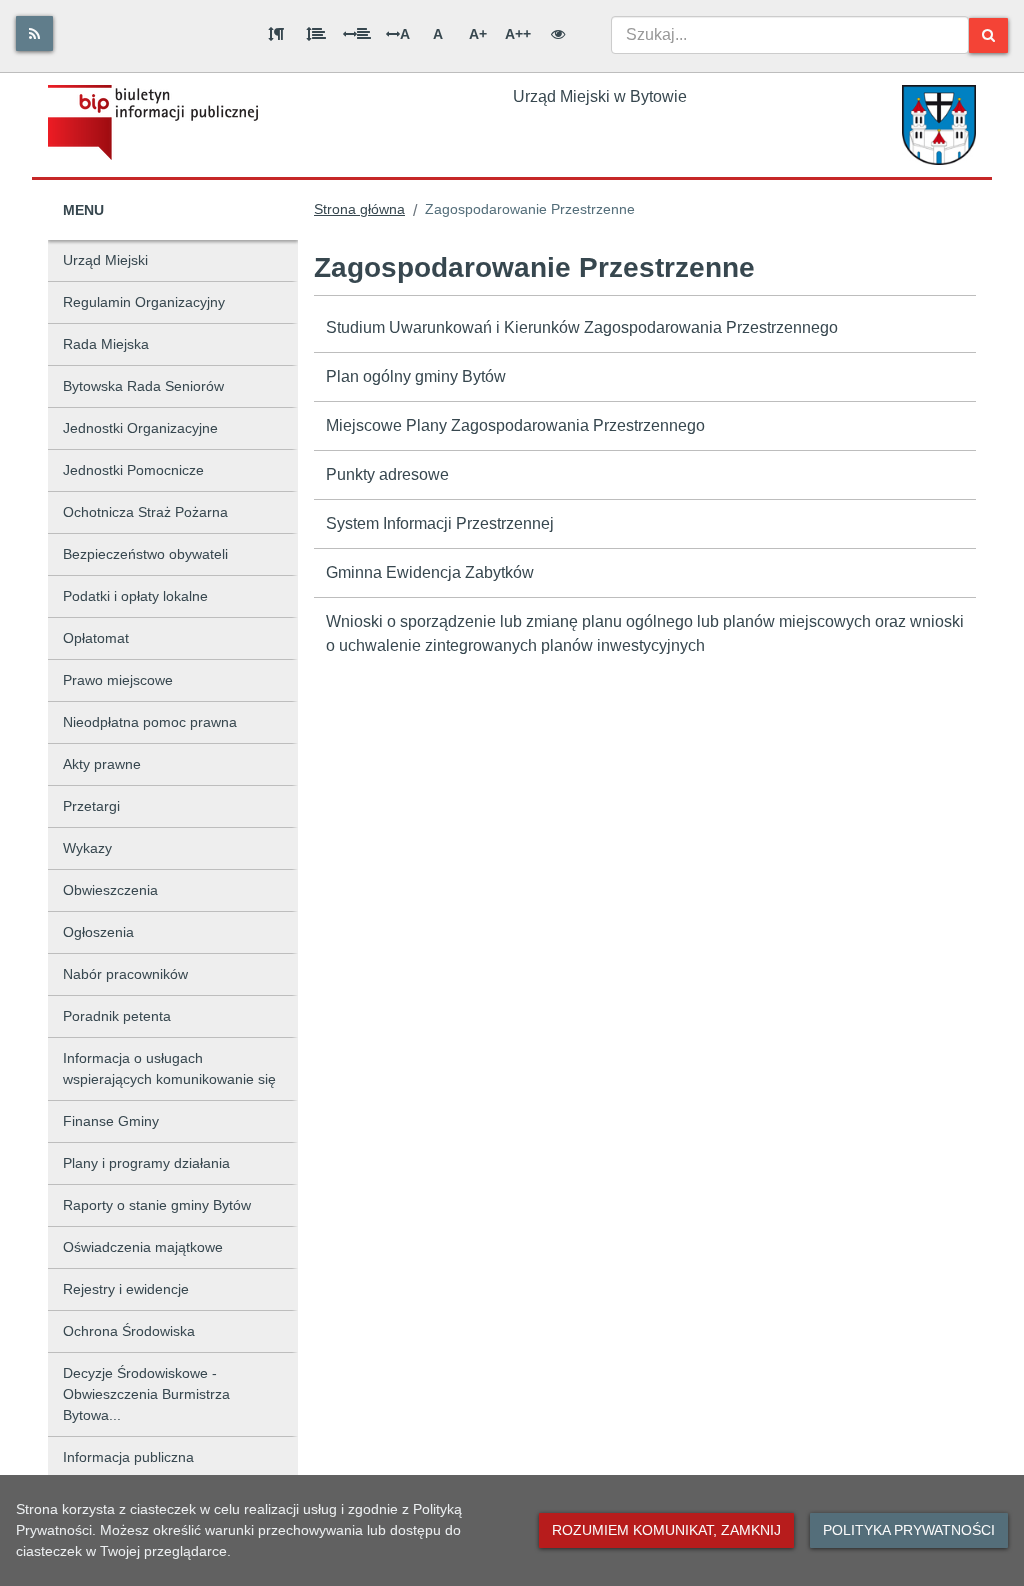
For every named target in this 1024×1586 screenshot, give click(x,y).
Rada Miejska (106, 344)
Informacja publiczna (128, 1457)
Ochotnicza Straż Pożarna (145, 512)
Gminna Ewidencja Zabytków (430, 572)
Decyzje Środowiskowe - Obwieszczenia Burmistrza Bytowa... (146, 1394)
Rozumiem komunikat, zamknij (666, 1530)
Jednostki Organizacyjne (140, 428)
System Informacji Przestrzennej (440, 523)
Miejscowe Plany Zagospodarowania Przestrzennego (515, 425)
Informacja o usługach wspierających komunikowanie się (169, 1068)
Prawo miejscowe (118, 680)
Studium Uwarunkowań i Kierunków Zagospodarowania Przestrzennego (582, 327)
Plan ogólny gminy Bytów (416, 376)
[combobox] (790, 35)
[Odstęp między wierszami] (316, 34)
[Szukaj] (988, 35)
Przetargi (91, 806)
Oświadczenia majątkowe (143, 1247)
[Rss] (34, 33)
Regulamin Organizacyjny (144, 302)
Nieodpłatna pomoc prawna (150, 722)
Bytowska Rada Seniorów (143, 386)
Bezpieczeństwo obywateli (145, 554)
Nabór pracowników (125, 974)
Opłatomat (96, 638)
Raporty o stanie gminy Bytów (157, 1205)
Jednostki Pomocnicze (133, 470)
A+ (478, 34)
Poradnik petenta (117, 1016)
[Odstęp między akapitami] (276, 34)
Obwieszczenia (110, 890)
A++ (518, 34)
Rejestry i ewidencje (126, 1289)
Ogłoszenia (98, 932)
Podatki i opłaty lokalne (135, 596)
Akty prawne (102, 764)
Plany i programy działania (146, 1163)
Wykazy (87, 848)
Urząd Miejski (105, 260)
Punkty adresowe (387, 474)
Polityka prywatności (909, 1530)
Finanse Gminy (111, 1121)
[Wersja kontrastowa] (558, 34)
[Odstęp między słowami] (357, 34)
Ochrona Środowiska (129, 1331)
